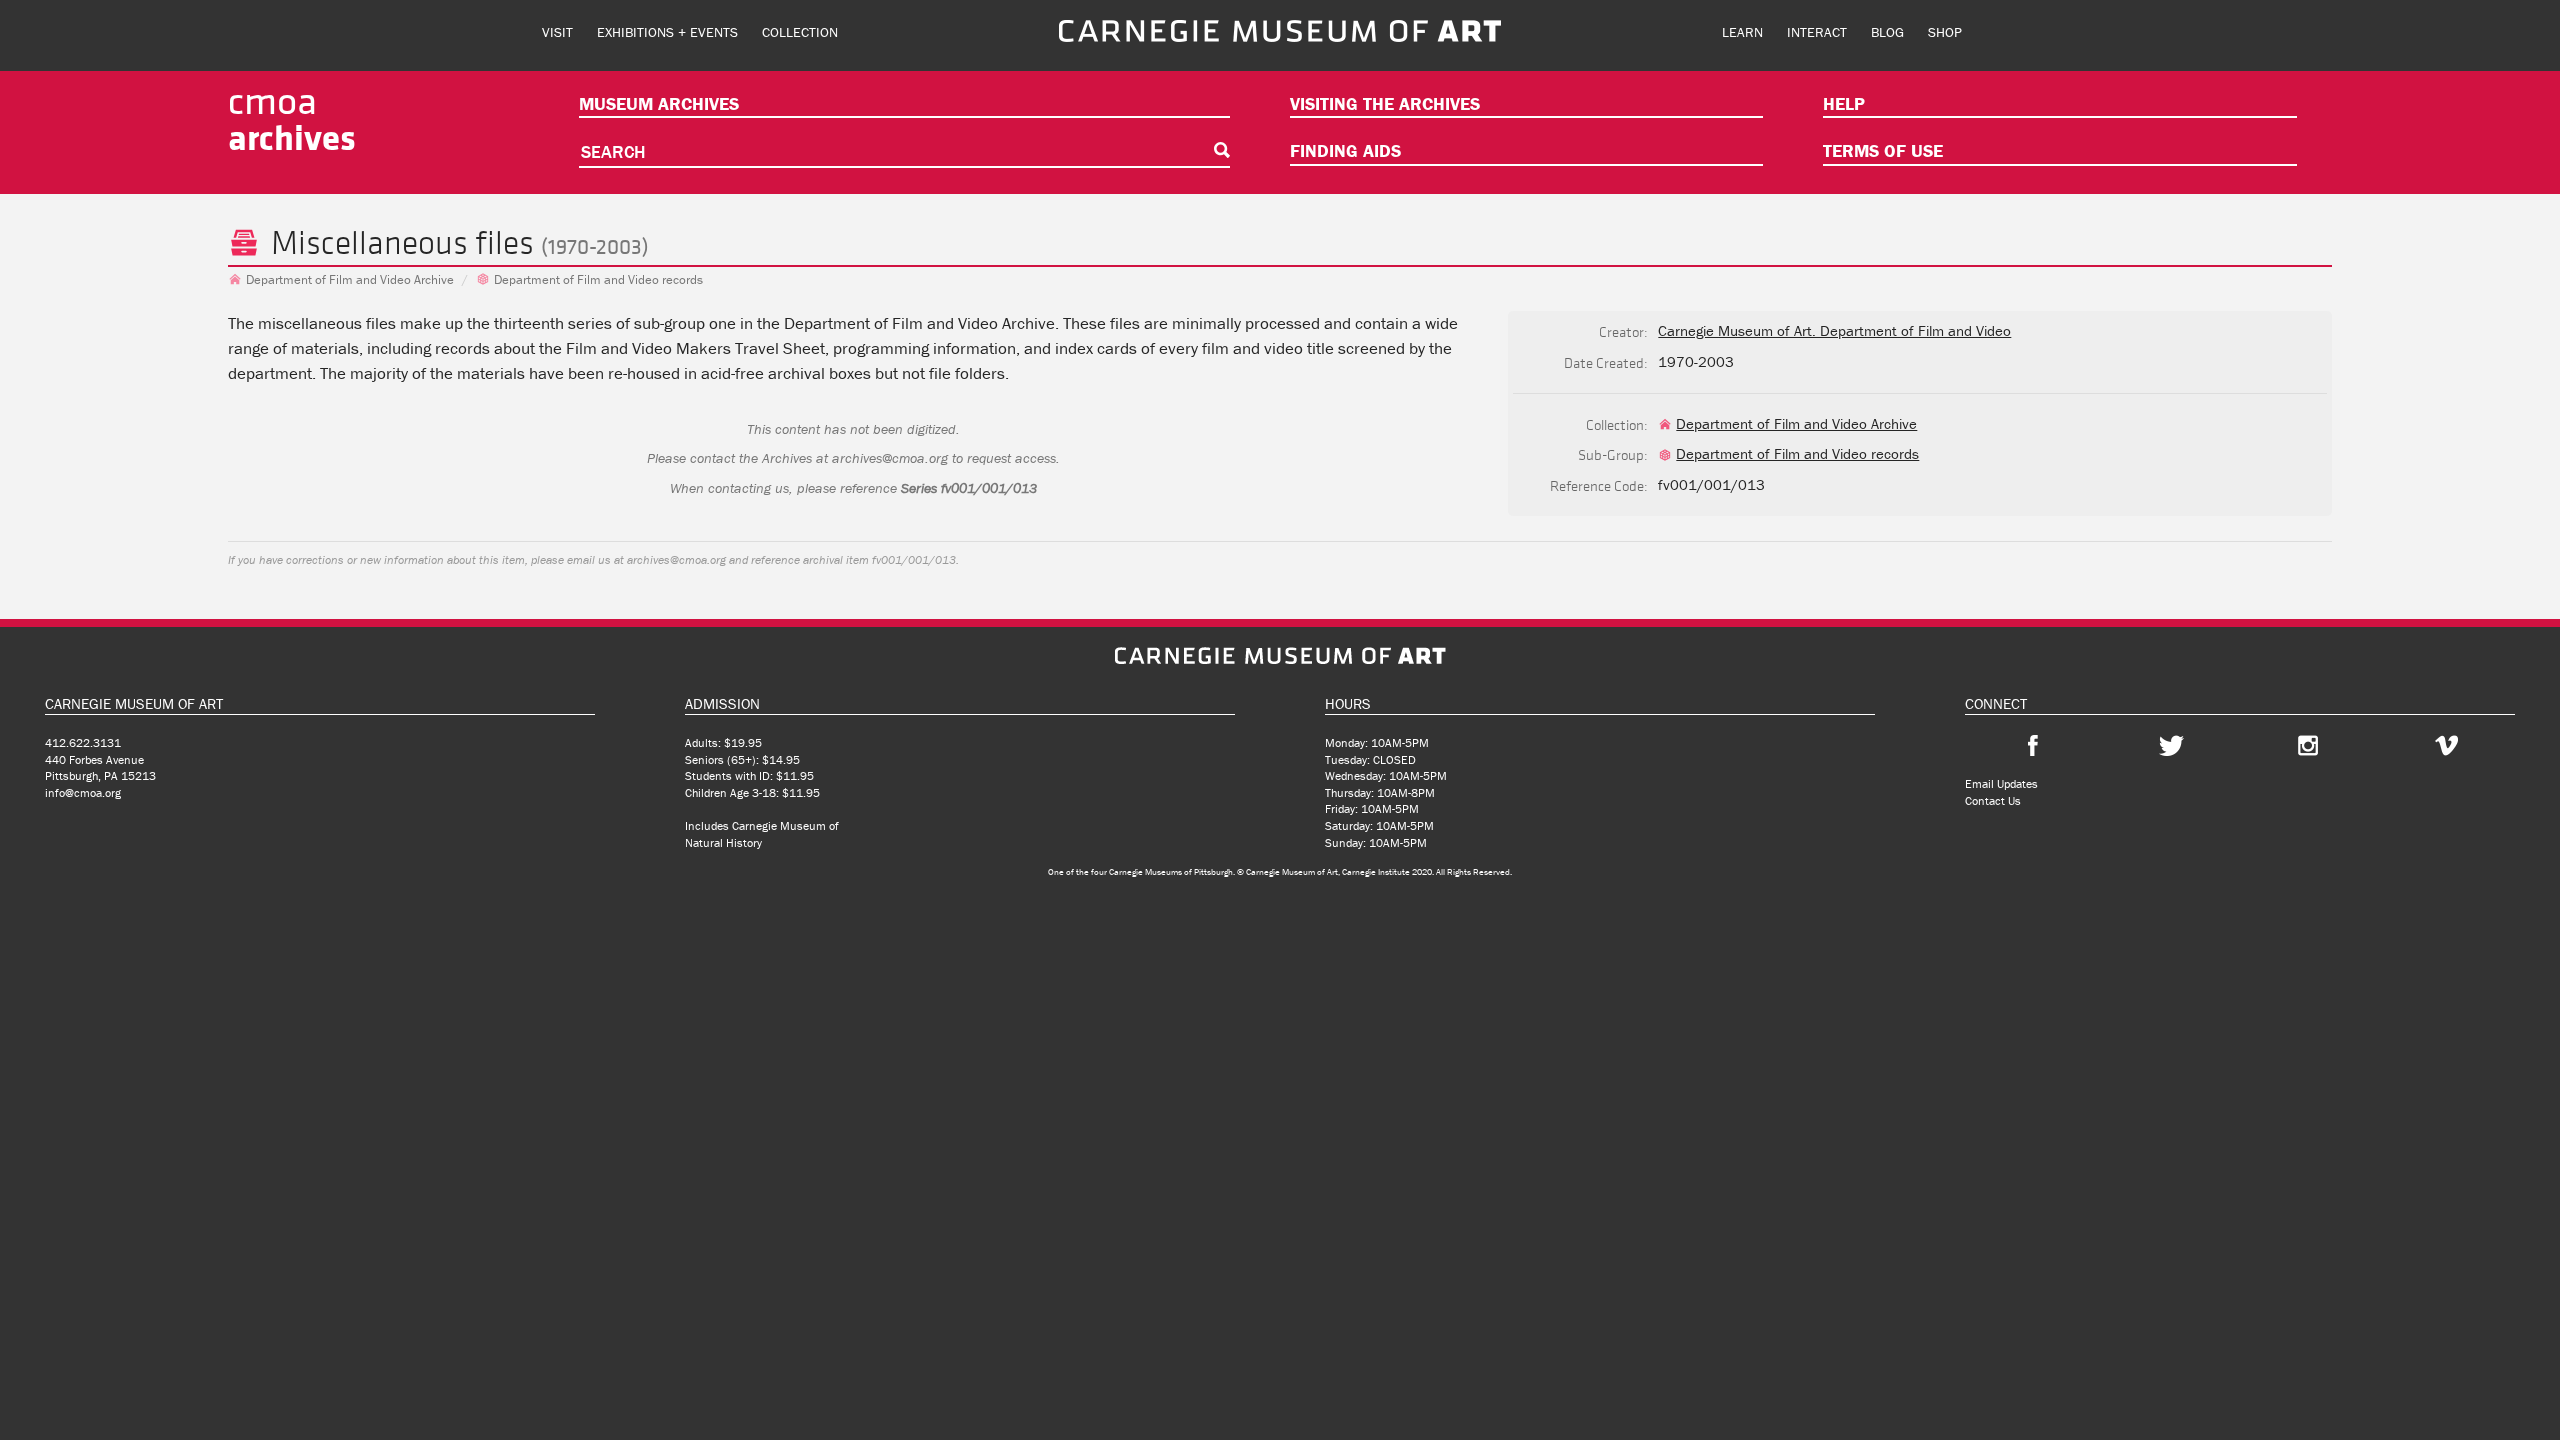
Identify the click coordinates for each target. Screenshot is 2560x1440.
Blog (1887, 32)
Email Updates (2001, 783)
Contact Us (1993, 800)
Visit (557, 32)
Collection (800, 32)
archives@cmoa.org (890, 458)
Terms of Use (1883, 150)
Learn (1742, 32)
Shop (1945, 32)
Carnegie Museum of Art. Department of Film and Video (1834, 330)
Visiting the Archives (1385, 103)
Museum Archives (659, 103)
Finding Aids (1345, 150)
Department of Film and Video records (598, 279)
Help (1844, 103)
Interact (1817, 32)
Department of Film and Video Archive (350, 279)
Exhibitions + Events (667, 32)
